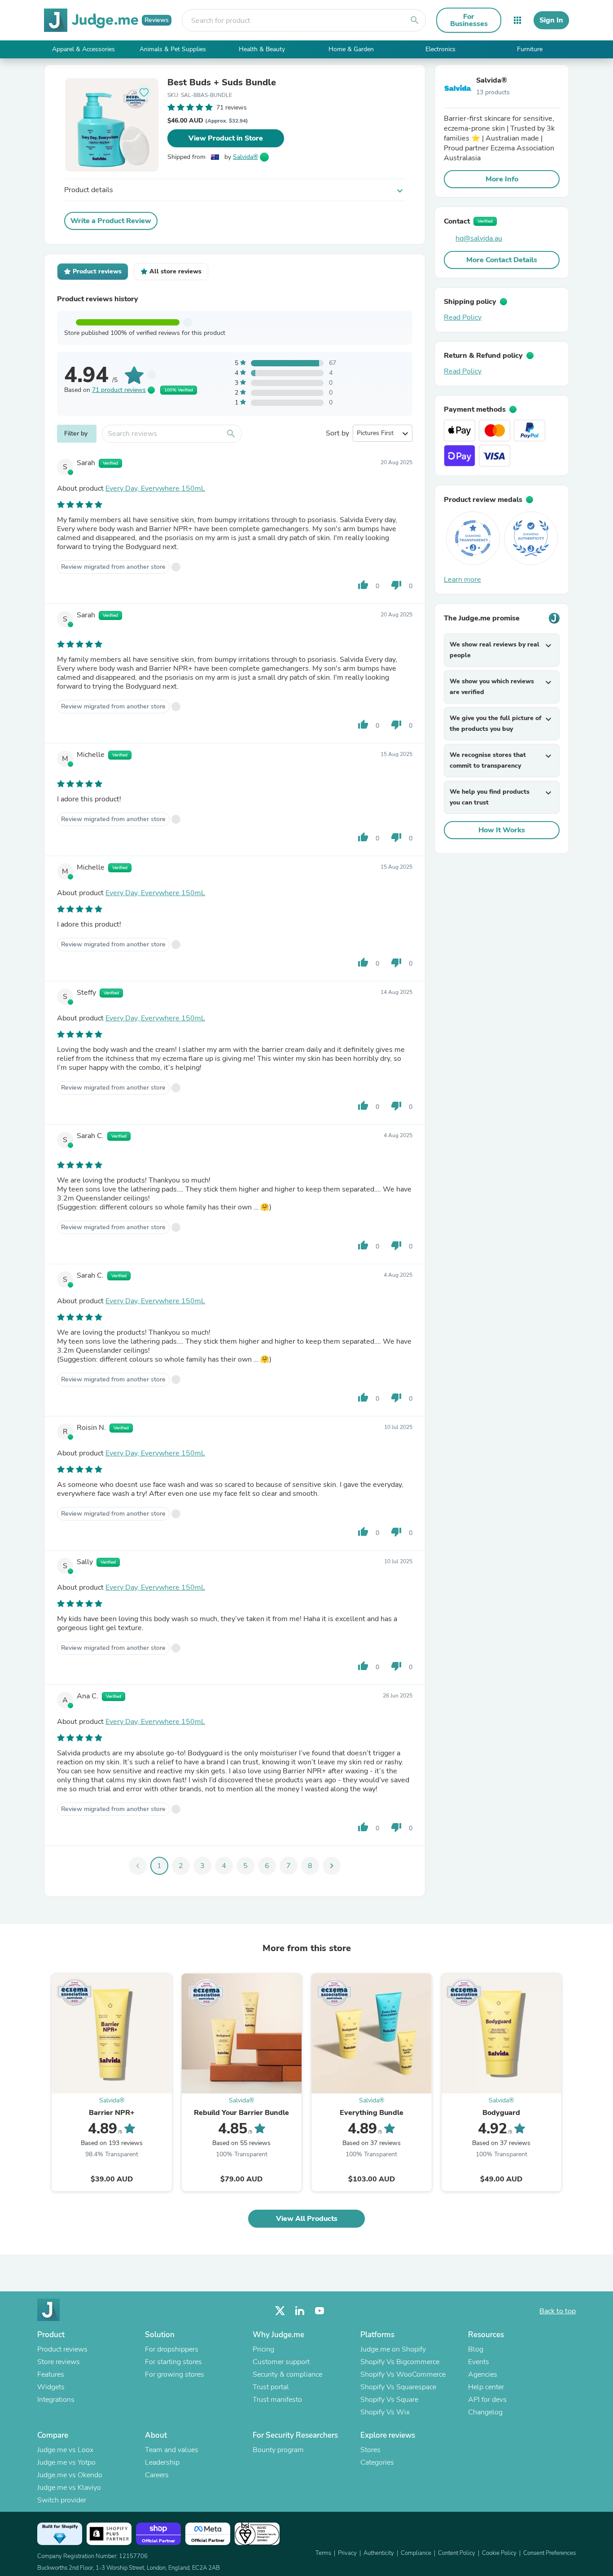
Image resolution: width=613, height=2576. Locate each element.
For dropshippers (172, 2349)
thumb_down (396, 585)
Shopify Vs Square (389, 2400)
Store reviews (59, 2362)
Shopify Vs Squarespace (398, 2387)
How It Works (502, 830)
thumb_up (363, 585)
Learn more (462, 580)
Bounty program (278, 2450)
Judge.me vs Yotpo (66, 2462)
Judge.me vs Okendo (70, 2475)
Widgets (51, 2387)
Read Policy (463, 317)
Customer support (281, 2362)
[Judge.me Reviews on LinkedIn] (300, 2311)
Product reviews (62, 2349)
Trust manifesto (277, 2400)
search (415, 20)
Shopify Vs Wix (385, 2412)
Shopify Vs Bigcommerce (400, 2362)
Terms (323, 2553)
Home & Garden (351, 49)
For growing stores (175, 2374)
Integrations (56, 2400)
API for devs (487, 2400)
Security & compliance (287, 2374)
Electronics (440, 49)
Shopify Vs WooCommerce (403, 2374)
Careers (157, 2475)
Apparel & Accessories (83, 49)
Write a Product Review (111, 221)
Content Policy (457, 2553)
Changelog (485, 2412)
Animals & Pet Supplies (173, 49)
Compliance (416, 2553)
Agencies (483, 2374)
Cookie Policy (499, 2553)
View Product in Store (226, 138)
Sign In (551, 20)
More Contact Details (502, 260)
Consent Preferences (550, 2553)
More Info (502, 179)
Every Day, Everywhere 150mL (155, 488)
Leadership (162, 2462)
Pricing (263, 2349)
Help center (486, 2387)
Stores (370, 2450)
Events (479, 2362)
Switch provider (62, 2500)
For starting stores (173, 2362)
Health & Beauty (262, 49)
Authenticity (379, 2553)
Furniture (530, 49)
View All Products (307, 2219)
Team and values (172, 2450)
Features (51, 2374)
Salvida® (245, 157)
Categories (377, 2462)
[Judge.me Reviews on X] (280, 2311)
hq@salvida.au (479, 238)
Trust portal (271, 2387)
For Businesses (469, 20)
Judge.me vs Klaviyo (69, 2488)
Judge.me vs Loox (65, 2450)
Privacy (347, 2553)
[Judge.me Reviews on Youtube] (320, 2311)
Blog (476, 2349)
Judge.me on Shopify (393, 2349)
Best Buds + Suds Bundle (222, 83)
